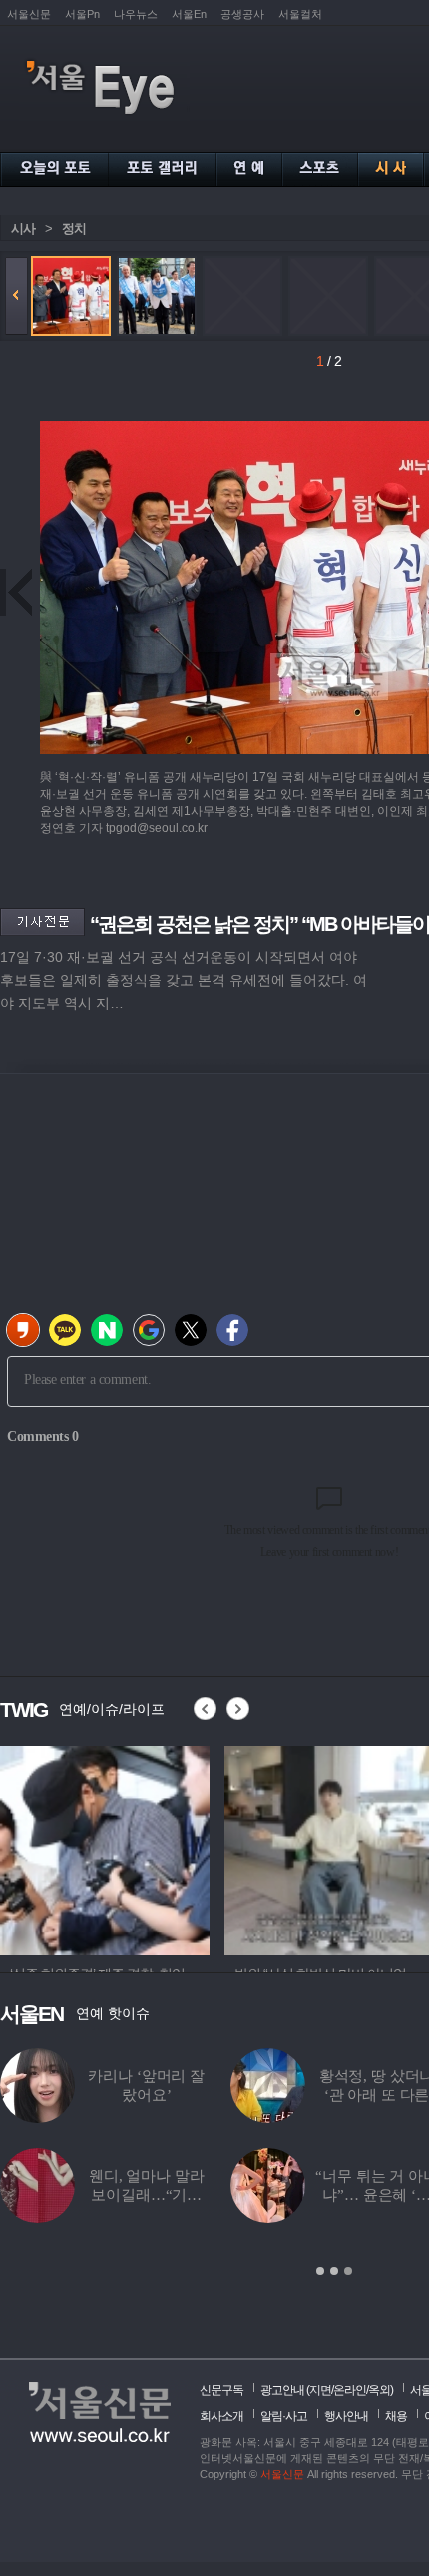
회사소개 (221, 2416)
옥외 (379, 2390)
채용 (396, 2416)
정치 (74, 229)
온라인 (350, 2390)
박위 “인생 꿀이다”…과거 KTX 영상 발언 (196, 2195)
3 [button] (348, 2271)
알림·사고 (284, 2416)
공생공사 (242, 14)
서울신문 (29, 14)
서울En (189, 14)
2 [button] (334, 2271)
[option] (105, 1848)
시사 (23, 229)
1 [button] (320, 2271)
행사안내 (346, 2416)
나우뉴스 (136, 14)
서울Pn (82, 14)
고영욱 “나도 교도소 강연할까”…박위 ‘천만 (197, 2095)
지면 (320, 2390)
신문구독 (221, 2390)
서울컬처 (300, 14)
